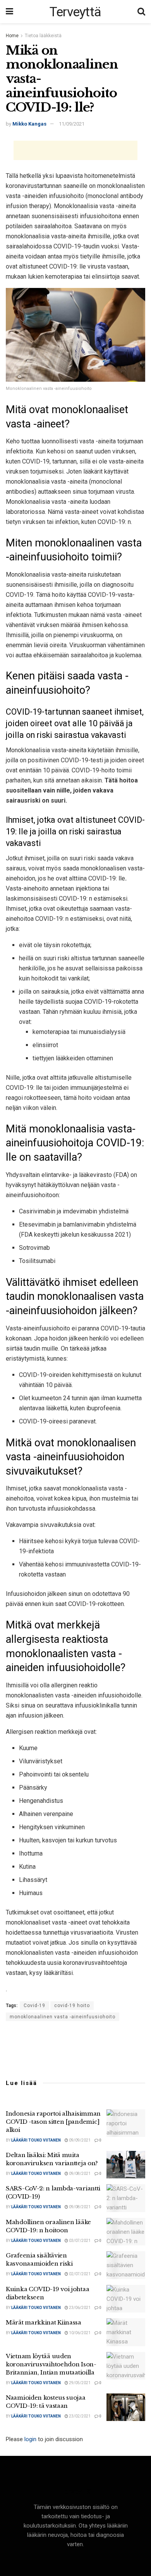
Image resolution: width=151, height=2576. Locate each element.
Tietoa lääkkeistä (43, 36)
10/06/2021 (79, 2333)
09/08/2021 (79, 2174)
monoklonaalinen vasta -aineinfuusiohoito (63, 2017)
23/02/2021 (79, 2416)
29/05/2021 (79, 2383)
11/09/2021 (72, 124)
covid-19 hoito (72, 2006)
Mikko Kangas (29, 124)
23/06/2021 (79, 2308)
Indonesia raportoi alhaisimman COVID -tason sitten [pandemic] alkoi (53, 2122)
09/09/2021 (79, 2140)
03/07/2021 (79, 2241)
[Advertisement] (75, 150)
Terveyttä (75, 12)
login (30, 2439)
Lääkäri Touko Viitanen (36, 2140)
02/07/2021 (79, 2274)
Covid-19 (34, 2006)
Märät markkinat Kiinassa (44, 2322)
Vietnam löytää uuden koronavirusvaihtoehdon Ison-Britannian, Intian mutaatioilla (51, 2364)
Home (12, 36)
